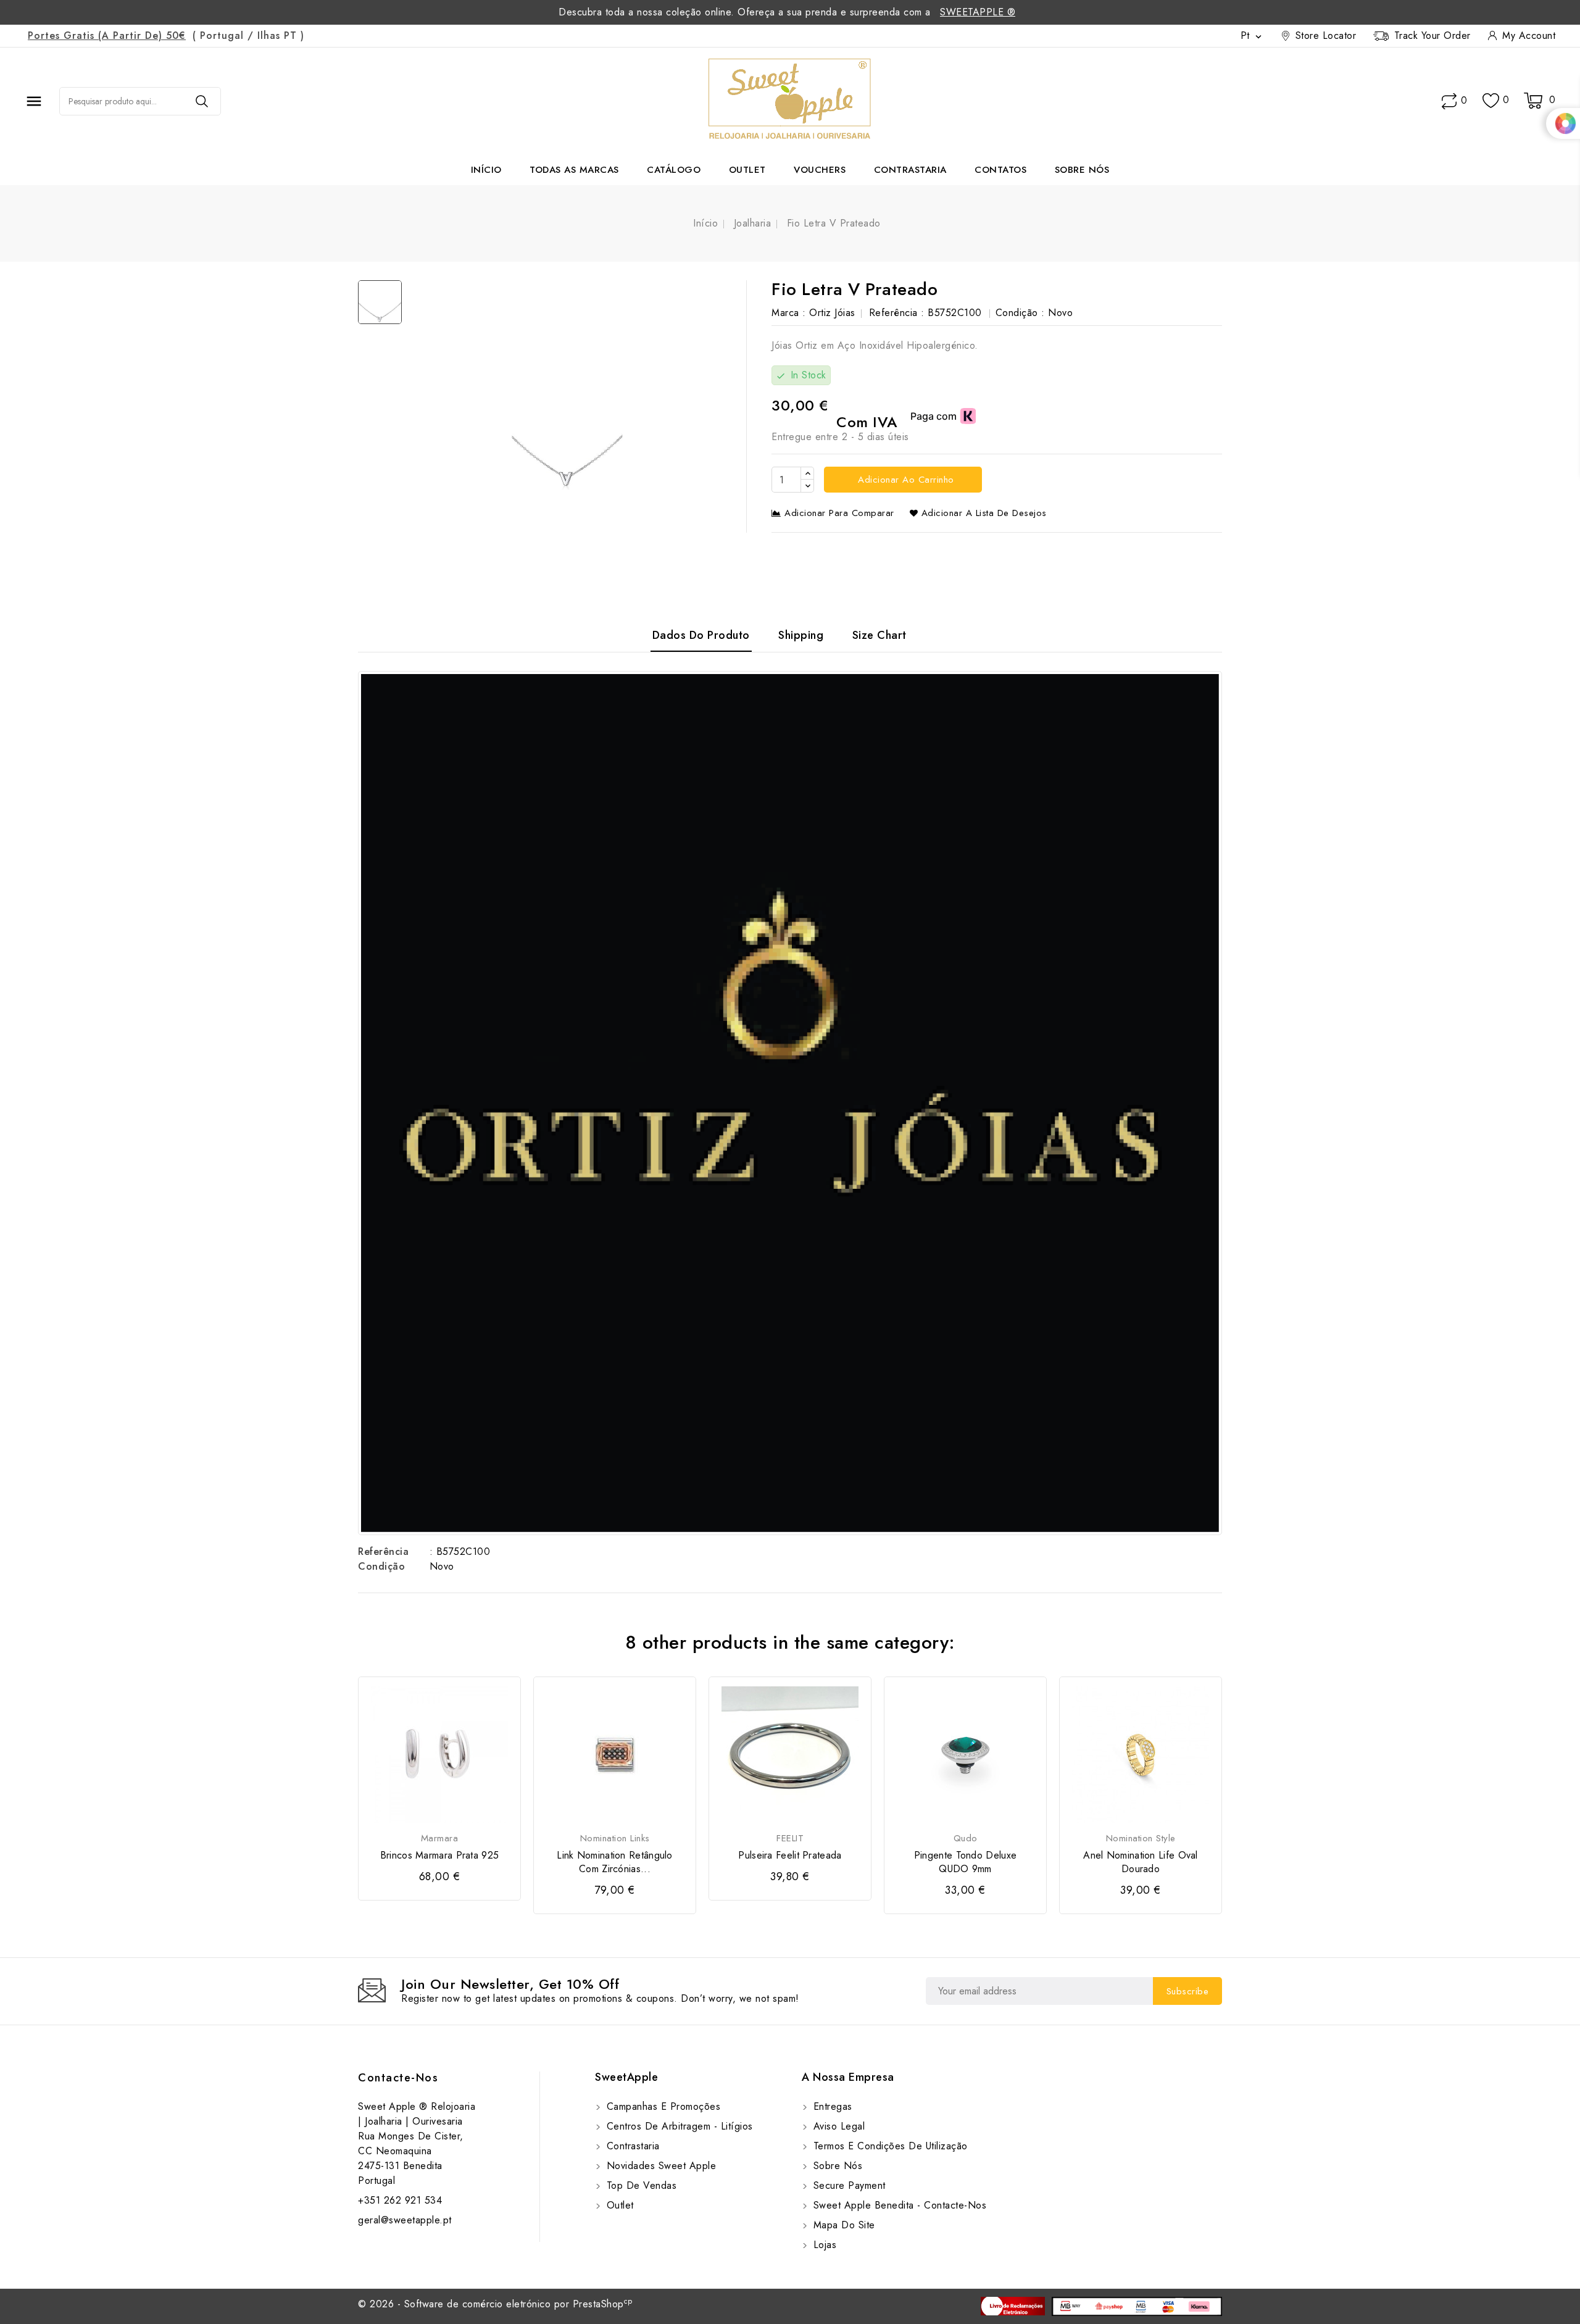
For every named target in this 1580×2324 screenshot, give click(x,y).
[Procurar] (202, 101)
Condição (381, 1566)
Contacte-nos (398, 2078)
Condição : (1020, 313)
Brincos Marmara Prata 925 (440, 1855)
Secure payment (848, 2185)
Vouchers (820, 170)
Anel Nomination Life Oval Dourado (1141, 1862)
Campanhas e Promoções (662, 2106)
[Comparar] (1449, 101)
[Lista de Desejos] (1491, 101)
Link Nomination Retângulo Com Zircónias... (615, 1862)
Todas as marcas (574, 170)
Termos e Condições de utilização (889, 2146)
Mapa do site (842, 2225)
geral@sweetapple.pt (405, 2220)
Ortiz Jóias (832, 313)
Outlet (747, 170)
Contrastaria (910, 170)
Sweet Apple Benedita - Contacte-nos (898, 2205)
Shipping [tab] (801, 635)
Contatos (1000, 170)
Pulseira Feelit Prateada (790, 1855)
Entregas (831, 2106)
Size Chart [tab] (879, 635)
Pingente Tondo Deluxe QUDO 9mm (965, 1862)
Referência (383, 1551)
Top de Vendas (640, 2185)
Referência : (897, 313)
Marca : (789, 313)
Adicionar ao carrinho (904, 480)
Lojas (823, 2245)
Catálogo (674, 170)
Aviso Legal (837, 2126)
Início (486, 170)
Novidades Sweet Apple (659, 2166)
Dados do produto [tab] (701, 635)
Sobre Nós (1082, 170)
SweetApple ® (978, 12)
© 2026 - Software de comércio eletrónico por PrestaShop (495, 2304)
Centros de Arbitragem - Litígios (678, 2126)
